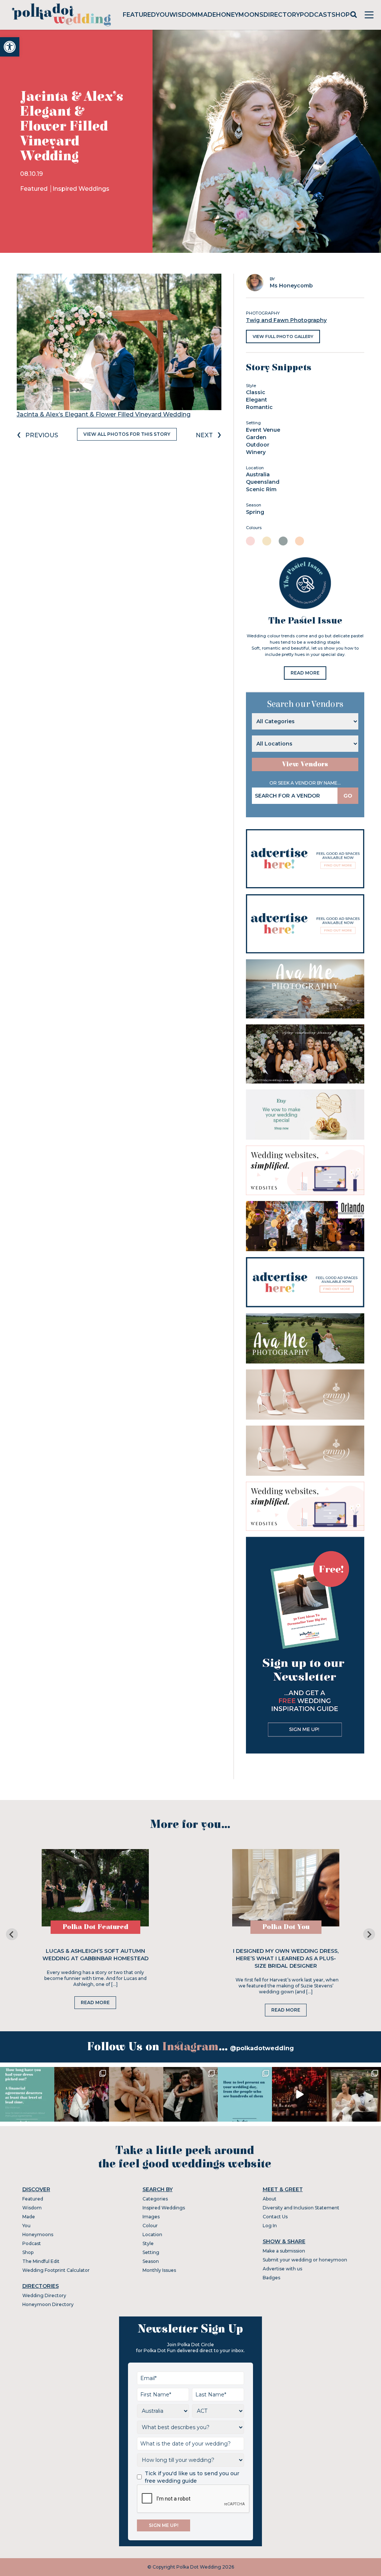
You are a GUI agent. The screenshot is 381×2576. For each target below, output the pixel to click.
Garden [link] (256, 437)
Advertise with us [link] (282, 2269)
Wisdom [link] (183, 15)
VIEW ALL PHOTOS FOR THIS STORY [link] (127, 434)
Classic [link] (256, 392)
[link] (10, 47)
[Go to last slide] (12, 1934)
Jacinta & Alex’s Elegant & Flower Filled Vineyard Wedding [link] (104, 414)
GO (348, 796)
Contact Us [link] (275, 2217)
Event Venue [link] (263, 430)
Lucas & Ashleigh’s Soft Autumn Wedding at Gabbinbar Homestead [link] (95, 1955)
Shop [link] (341, 15)
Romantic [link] (259, 407)
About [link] (270, 2199)
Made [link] (207, 15)
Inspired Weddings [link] (81, 189)
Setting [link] (151, 2252)
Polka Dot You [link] (286, 1927)
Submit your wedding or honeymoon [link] (305, 2260)
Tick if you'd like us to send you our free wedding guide (192, 2477)
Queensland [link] (263, 482)
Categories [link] (155, 2199)
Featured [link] (139, 15)
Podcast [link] (316, 15)
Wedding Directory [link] (44, 2295)
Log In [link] (270, 2226)
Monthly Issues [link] (159, 2270)
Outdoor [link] (258, 445)
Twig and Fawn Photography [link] (286, 320)
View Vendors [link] (305, 764)
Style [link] (148, 2243)
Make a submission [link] (284, 2251)
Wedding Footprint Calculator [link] (56, 2270)
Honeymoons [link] (240, 15)
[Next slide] (369, 1934)
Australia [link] (258, 474)
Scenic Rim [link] (261, 489)
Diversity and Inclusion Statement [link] (301, 2208)
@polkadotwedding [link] (262, 2048)
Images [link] (151, 2217)
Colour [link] (150, 2226)
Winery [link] (256, 452)
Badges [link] (271, 2278)
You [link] (163, 15)
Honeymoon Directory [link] (48, 2304)
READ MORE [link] (305, 673)
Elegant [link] (257, 400)
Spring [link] (255, 512)
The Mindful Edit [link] (41, 2261)
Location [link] (152, 2234)
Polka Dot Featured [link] (95, 1927)
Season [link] (151, 2261)
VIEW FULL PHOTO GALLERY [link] (283, 337)
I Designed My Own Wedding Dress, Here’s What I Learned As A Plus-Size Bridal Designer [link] (286, 1958)
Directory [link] (282, 15)
